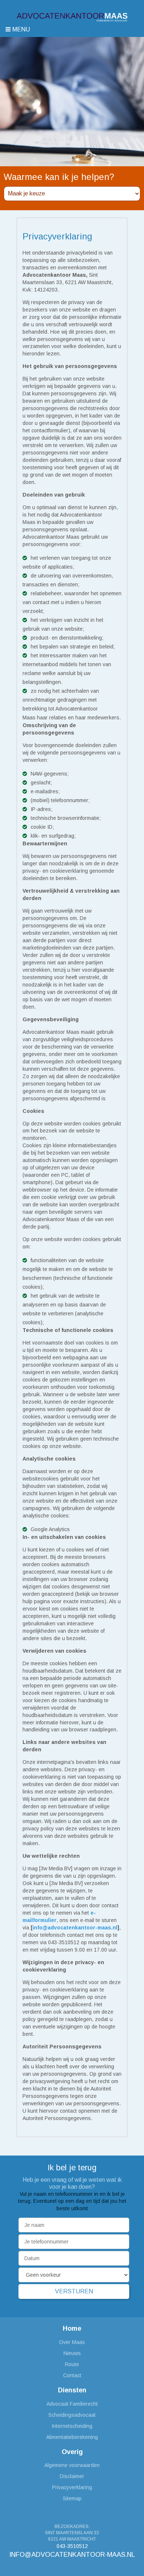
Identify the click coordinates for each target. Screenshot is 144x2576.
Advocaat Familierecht (72, 2404)
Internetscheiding (72, 2426)
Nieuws (72, 2353)
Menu (20, 29)
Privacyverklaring (72, 2487)
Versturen (74, 2291)
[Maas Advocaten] (72, 17)
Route (72, 2364)
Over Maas (72, 2342)
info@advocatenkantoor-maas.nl (72, 2555)
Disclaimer (72, 2476)
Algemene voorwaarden (72, 2465)
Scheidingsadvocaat (72, 2415)
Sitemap (72, 2498)
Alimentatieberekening (72, 2437)
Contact (72, 2375)
